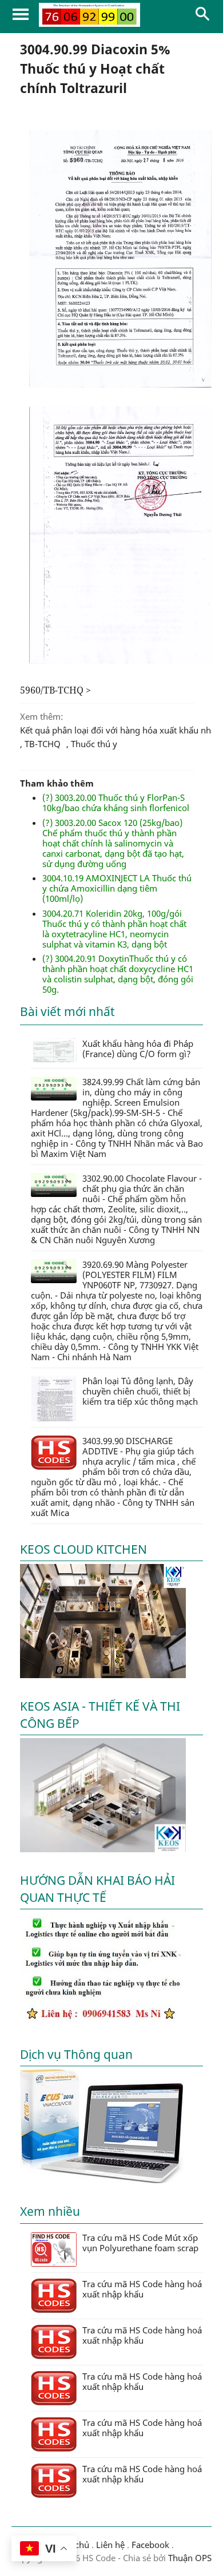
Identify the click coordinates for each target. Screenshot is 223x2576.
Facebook (150, 2545)
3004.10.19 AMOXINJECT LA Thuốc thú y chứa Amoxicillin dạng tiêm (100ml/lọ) (117, 888)
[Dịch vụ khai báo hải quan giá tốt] (103, 2180)
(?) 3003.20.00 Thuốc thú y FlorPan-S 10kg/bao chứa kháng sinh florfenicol (116, 803)
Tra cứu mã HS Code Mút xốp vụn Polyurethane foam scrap (140, 2243)
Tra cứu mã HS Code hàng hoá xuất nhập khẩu (142, 2289)
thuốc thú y (94, 744)
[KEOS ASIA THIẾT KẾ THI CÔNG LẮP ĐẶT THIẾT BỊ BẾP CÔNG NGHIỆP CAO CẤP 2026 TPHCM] (103, 1849)
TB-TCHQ (43, 744)
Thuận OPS (189, 2558)
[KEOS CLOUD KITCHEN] (103, 1675)
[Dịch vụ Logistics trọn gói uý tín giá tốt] (103, 2023)
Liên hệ (110, 2545)
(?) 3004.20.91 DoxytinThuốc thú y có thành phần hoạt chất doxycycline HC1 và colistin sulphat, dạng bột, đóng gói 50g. (118, 974)
